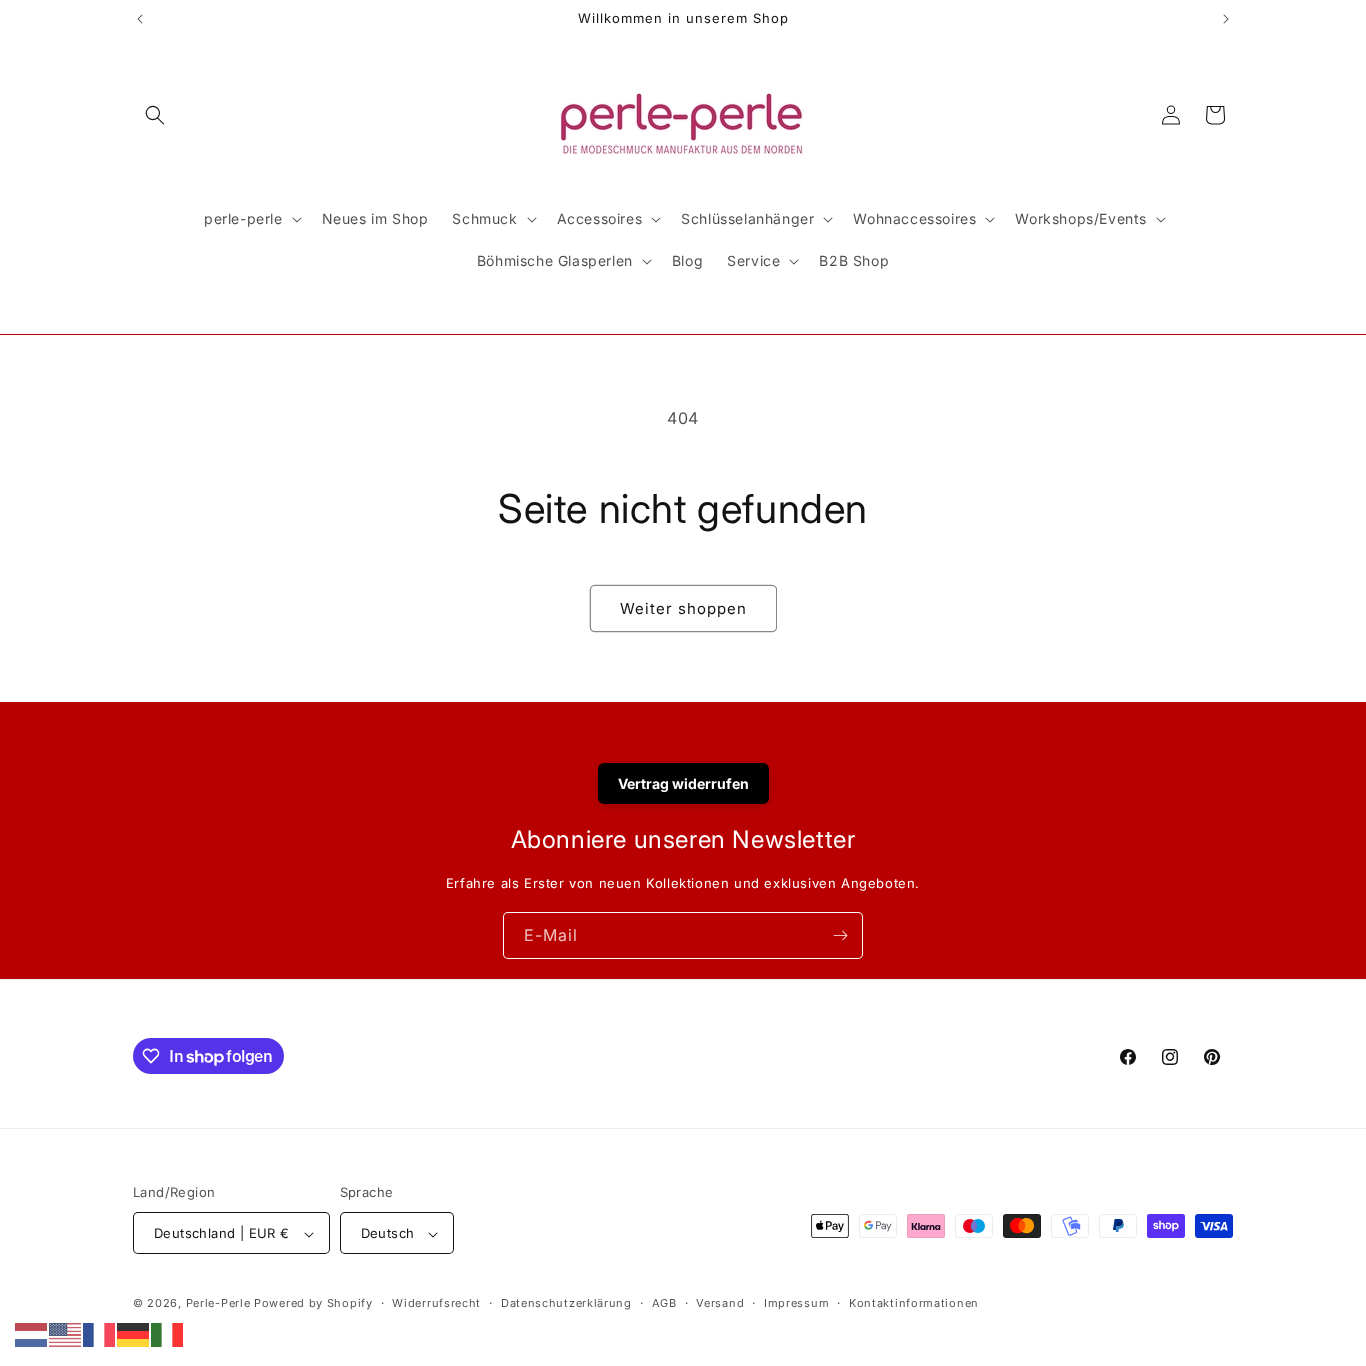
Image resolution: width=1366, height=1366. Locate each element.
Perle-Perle (218, 1304)
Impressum (796, 1303)
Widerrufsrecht (436, 1303)
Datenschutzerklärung (566, 1303)
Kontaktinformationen (914, 1303)
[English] (66, 1333)
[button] (155, 115)
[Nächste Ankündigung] (1226, 19)
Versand (720, 1303)
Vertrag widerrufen (683, 783)
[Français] (100, 1333)
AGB (664, 1303)
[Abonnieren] (840, 935)
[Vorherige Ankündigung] (140, 19)
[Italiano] (168, 1333)
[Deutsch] (134, 1333)
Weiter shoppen (683, 608)
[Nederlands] (32, 1333)
